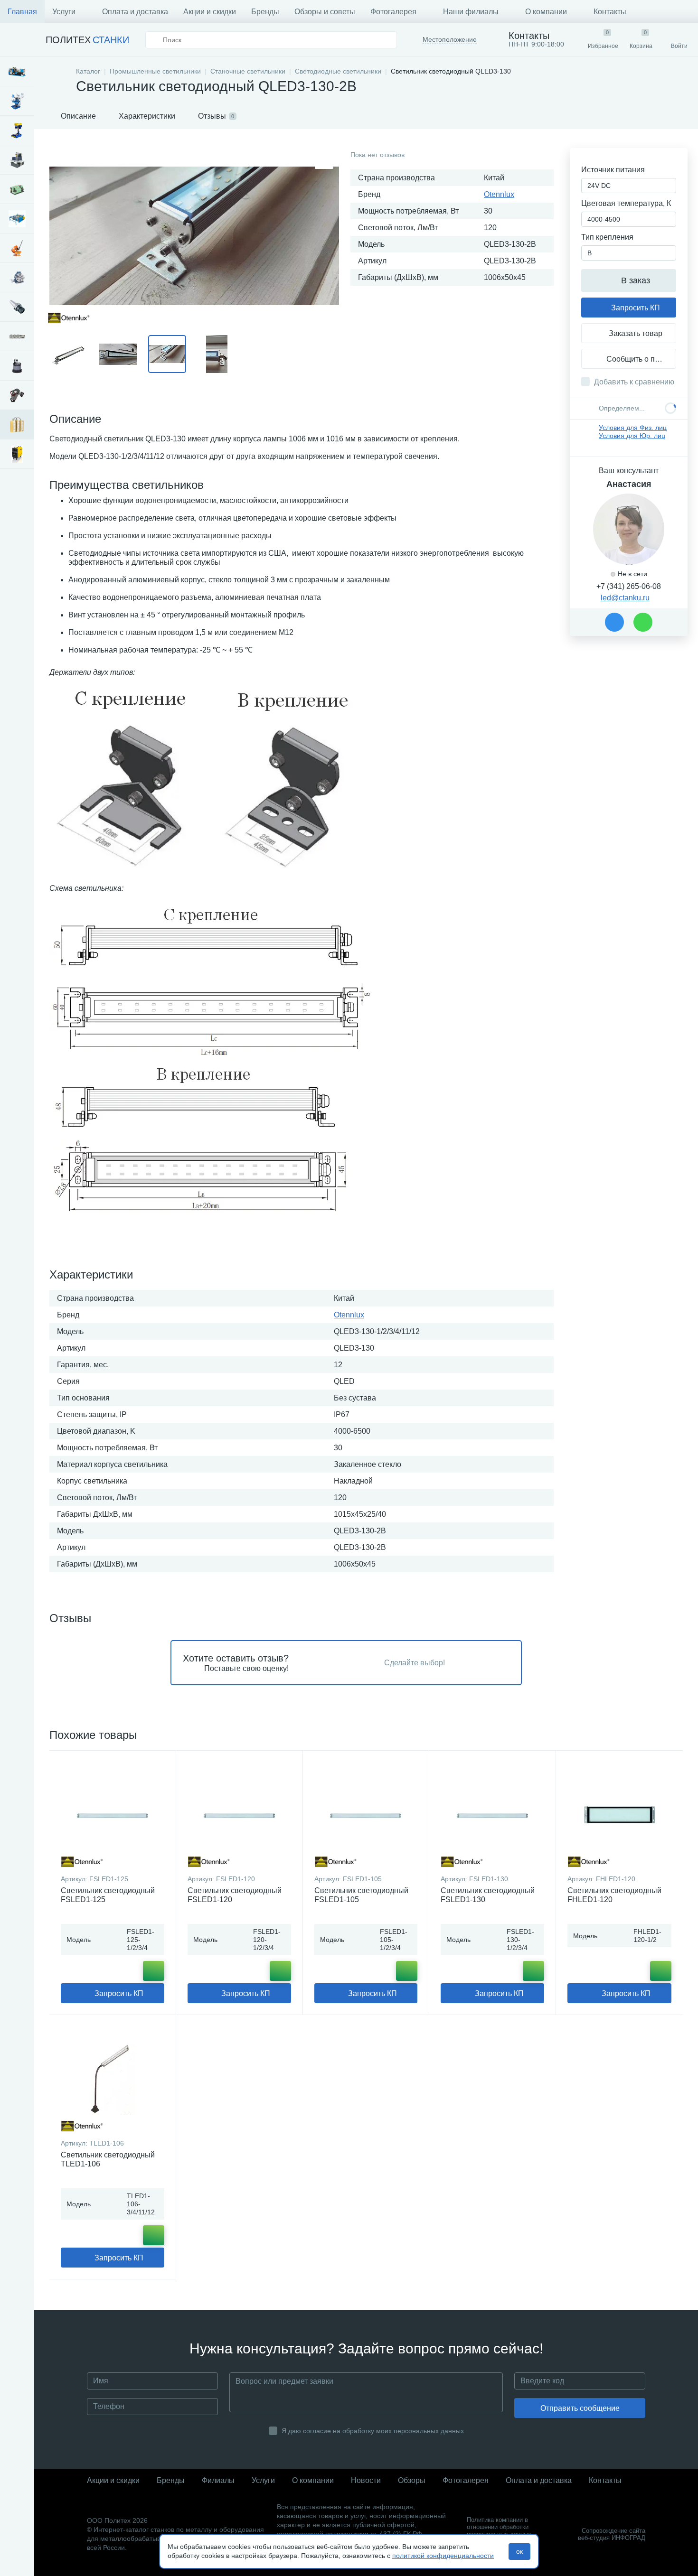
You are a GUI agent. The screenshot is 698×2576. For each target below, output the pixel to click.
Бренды (265, 12)
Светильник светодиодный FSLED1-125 (108, 1895)
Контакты (610, 12)
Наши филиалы (471, 12)
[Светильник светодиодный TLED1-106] (113, 2079)
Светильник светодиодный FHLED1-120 (614, 1895)
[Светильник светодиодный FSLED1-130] (492, 1815)
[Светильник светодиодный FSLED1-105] (366, 1815)
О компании (546, 12)
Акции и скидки (210, 12)
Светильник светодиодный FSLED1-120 (235, 1895)
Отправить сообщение (580, 2408)
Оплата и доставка (135, 12)
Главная (22, 12)
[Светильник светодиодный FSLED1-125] (113, 1815)
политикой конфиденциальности (443, 2556)
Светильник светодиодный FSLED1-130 (488, 1895)
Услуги (64, 12)
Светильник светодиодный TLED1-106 (108, 2159)
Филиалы (218, 2480)
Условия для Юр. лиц (632, 436)
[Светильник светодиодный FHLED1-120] (619, 1815)
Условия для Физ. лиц (633, 428)
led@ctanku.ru (625, 598)
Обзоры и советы (325, 12)
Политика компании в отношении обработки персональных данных (499, 2527)
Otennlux (499, 194)
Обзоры (412, 2480)
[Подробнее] (154, 1971)
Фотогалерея (393, 12)
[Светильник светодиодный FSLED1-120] (239, 1815)
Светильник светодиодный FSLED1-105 (361, 1895)
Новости (366, 2480)
